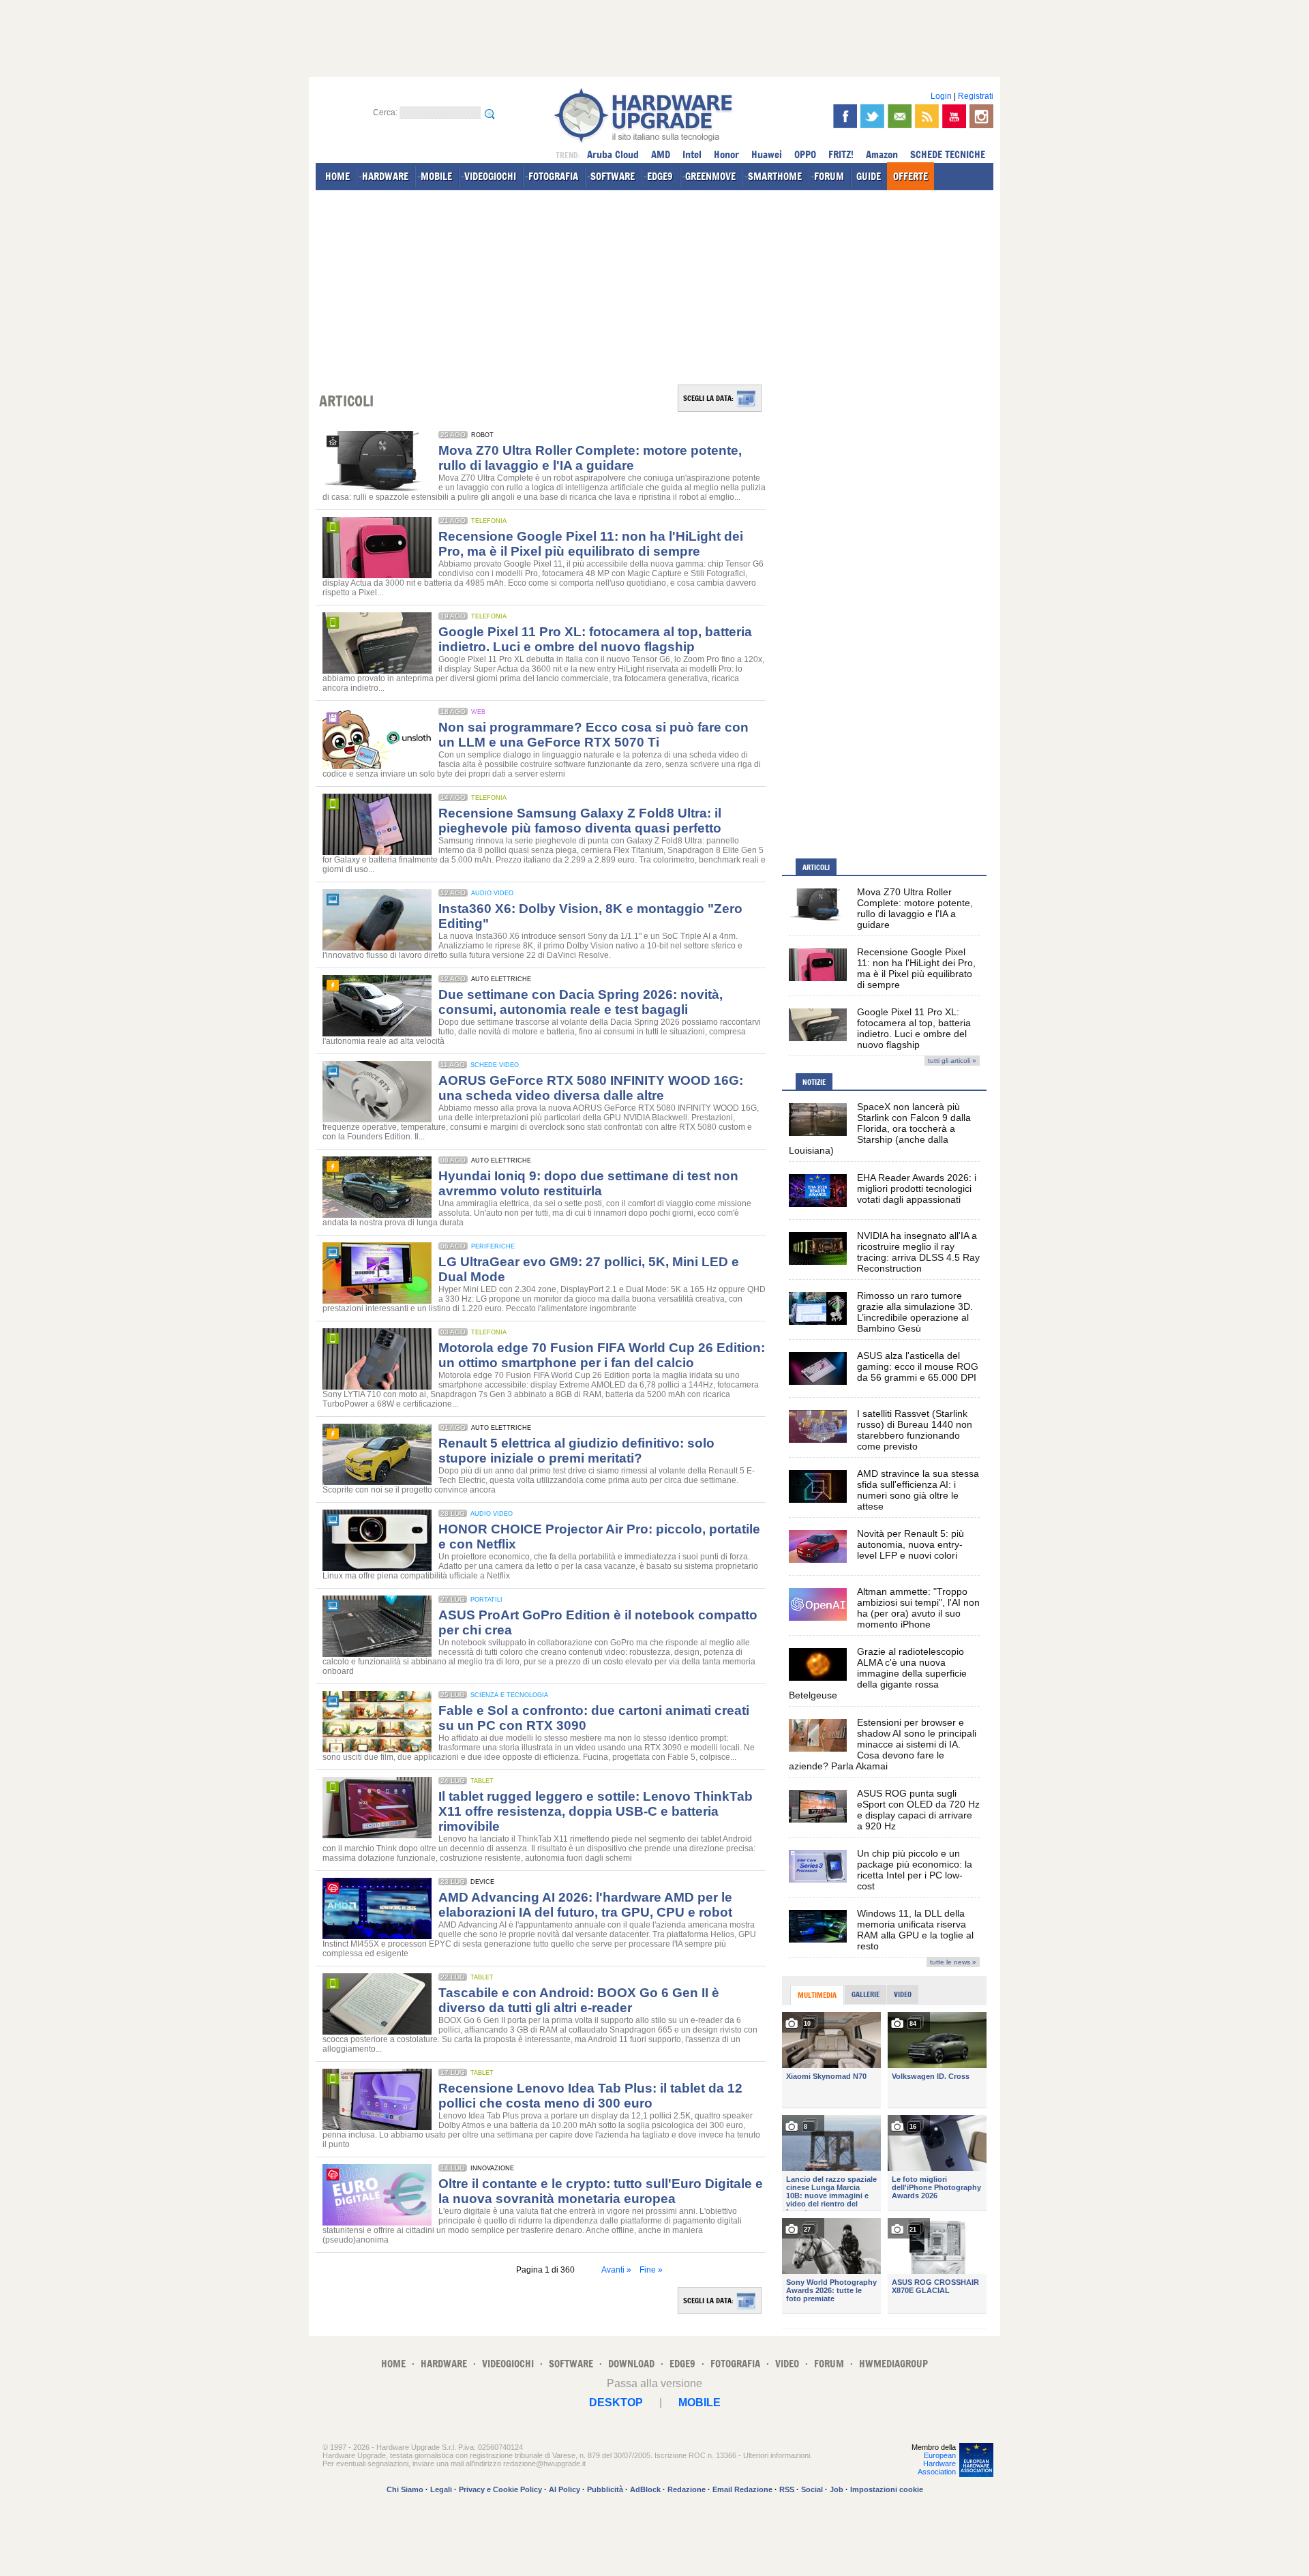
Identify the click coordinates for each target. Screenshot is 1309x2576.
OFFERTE (911, 176)
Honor (726, 154)
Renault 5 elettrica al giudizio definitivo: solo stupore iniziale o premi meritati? (576, 1451)
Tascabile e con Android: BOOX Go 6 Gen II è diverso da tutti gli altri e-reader (579, 2000)
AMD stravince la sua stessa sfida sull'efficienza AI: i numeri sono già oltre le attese (918, 1490)
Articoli (816, 867)
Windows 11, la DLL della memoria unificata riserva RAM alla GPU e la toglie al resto (915, 1930)
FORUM (829, 176)
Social (812, 2489)
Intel (692, 154)
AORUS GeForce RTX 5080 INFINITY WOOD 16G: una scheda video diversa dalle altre (591, 1088)
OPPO (805, 154)
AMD (661, 154)
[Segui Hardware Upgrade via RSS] (927, 116)
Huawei (767, 154)
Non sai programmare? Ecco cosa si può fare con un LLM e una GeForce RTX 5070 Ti (593, 735)
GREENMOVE (710, 176)
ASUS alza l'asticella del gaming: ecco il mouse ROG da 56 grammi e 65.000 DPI (918, 1366)
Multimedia (817, 1995)
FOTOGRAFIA (553, 176)
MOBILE (436, 176)
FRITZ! (841, 154)
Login (941, 96)
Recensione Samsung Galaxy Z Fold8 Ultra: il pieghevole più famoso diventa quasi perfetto (580, 821)
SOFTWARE (613, 176)
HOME (337, 176)
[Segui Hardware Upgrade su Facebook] (845, 116)
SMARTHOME (775, 176)
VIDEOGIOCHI (490, 176)
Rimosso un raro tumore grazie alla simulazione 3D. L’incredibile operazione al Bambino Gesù (915, 1312)
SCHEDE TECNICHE (948, 154)
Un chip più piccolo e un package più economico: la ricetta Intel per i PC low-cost (915, 1870)
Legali (441, 2489)
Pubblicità (605, 2489)
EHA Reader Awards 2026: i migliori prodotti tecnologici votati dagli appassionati (917, 1188)
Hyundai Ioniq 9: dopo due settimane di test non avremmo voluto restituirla (588, 1183)
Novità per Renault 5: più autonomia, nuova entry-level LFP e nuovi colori (911, 1544)
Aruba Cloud (613, 154)
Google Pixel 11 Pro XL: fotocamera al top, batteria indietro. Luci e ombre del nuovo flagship (595, 639)
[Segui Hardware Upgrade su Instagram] (981, 116)
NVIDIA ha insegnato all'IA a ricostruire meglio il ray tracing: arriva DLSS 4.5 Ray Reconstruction (918, 1252)
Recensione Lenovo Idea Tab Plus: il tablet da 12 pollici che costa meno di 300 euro (590, 2096)
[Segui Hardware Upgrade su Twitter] (872, 116)
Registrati (976, 96)
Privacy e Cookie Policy (500, 2489)
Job (837, 2489)
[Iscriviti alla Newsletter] (900, 116)
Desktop (616, 2402)
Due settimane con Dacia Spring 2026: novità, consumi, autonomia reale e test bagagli (581, 1002)
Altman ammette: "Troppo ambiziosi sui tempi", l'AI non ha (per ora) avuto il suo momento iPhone (918, 1608)
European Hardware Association (937, 2463)
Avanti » (616, 2270)
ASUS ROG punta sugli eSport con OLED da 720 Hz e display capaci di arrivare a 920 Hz (918, 1810)
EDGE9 (660, 176)
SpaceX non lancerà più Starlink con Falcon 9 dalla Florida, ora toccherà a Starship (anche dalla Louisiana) (880, 1128)
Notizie (814, 1082)
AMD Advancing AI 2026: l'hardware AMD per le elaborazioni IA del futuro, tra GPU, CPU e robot (585, 1905)
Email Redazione (742, 2489)
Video (903, 1994)
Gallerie (866, 1994)
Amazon (882, 154)
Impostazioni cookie (887, 2489)
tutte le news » (953, 1962)
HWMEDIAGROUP (893, 2364)
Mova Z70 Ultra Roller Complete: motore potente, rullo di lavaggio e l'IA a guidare (590, 458)
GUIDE (869, 176)
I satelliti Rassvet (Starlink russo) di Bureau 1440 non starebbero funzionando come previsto (915, 1430)
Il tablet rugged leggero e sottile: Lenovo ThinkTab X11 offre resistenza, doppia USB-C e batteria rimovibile (596, 1811)
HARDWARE (385, 176)
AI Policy (565, 2489)
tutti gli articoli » (952, 1061)
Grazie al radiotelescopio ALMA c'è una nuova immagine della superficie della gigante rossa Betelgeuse (878, 1673)
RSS (787, 2489)
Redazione (687, 2489)
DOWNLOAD (631, 2364)
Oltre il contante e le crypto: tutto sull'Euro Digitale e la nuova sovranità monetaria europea (601, 2191)
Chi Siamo (405, 2489)
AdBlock (645, 2489)
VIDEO (787, 2364)
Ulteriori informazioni (777, 2455)
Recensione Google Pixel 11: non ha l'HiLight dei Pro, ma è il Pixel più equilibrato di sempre (591, 544)
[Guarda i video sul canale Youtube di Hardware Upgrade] (954, 116)
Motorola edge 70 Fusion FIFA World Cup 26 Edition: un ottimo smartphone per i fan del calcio (602, 1355)
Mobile (699, 2402)
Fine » (651, 2270)
